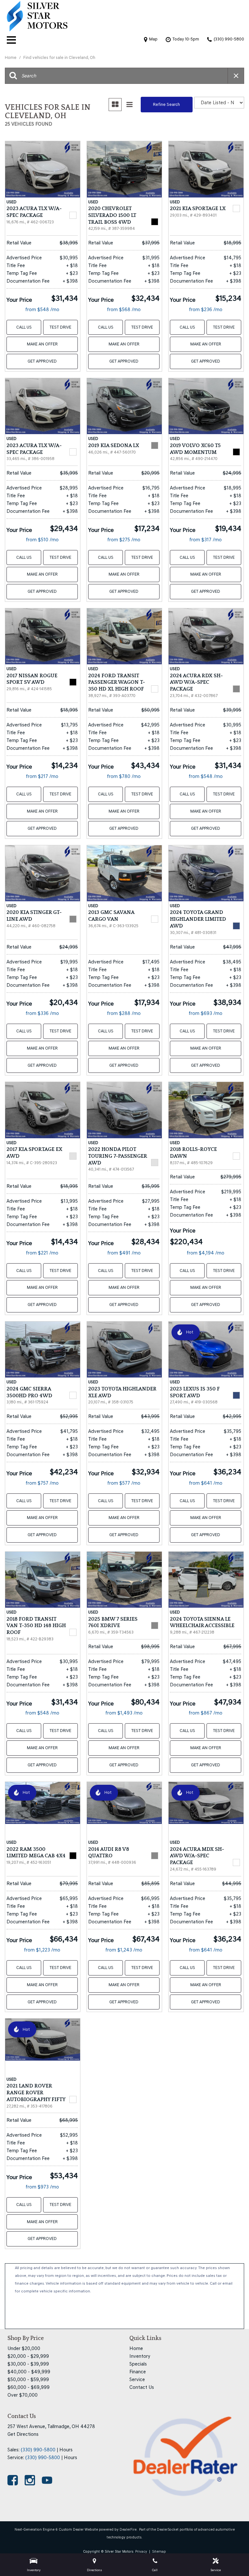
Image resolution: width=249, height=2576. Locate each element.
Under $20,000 (24, 2348)
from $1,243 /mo (124, 1950)
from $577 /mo (124, 1483)
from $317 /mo (206, 540)
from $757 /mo (42, 1483)
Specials (138, 2364)
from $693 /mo (206, 1013)
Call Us (24, 327)
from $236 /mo (206, 309)
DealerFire (128, 2530)
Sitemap (159, 2552)
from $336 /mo (42, 1013)
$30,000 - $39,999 (28, 2364)
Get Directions (23, 2434)
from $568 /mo (124, 309)
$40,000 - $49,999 (29, 2372)
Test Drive (60, 327)
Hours (66, 2450)
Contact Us (142, 2387)
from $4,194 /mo (206, 1253)
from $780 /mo (124, 776)
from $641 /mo (206, 1483)
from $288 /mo (124, 1013)
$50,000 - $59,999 (28, 2379)
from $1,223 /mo (42, 1950)
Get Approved (42, 361)
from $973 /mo (42, 2187)
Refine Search (166, 104)
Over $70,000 (23, 2395)
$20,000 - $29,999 (28, 2356)
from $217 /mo (42, 776)
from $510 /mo (42, 540)
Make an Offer (42, 344)
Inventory (140, 2356)
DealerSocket (168, 2530)
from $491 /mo (124, 1253)
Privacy (141, 2552)
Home (11, 57)
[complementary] (230, 2557)
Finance (138, 2372)
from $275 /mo (124, 540)
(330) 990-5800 (38, 2450)
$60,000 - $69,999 (29, 2387)
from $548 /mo (42, 309)
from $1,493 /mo (124, 1713)
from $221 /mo (42, 1253)
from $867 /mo (206, 1713)
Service (137, 2379)
